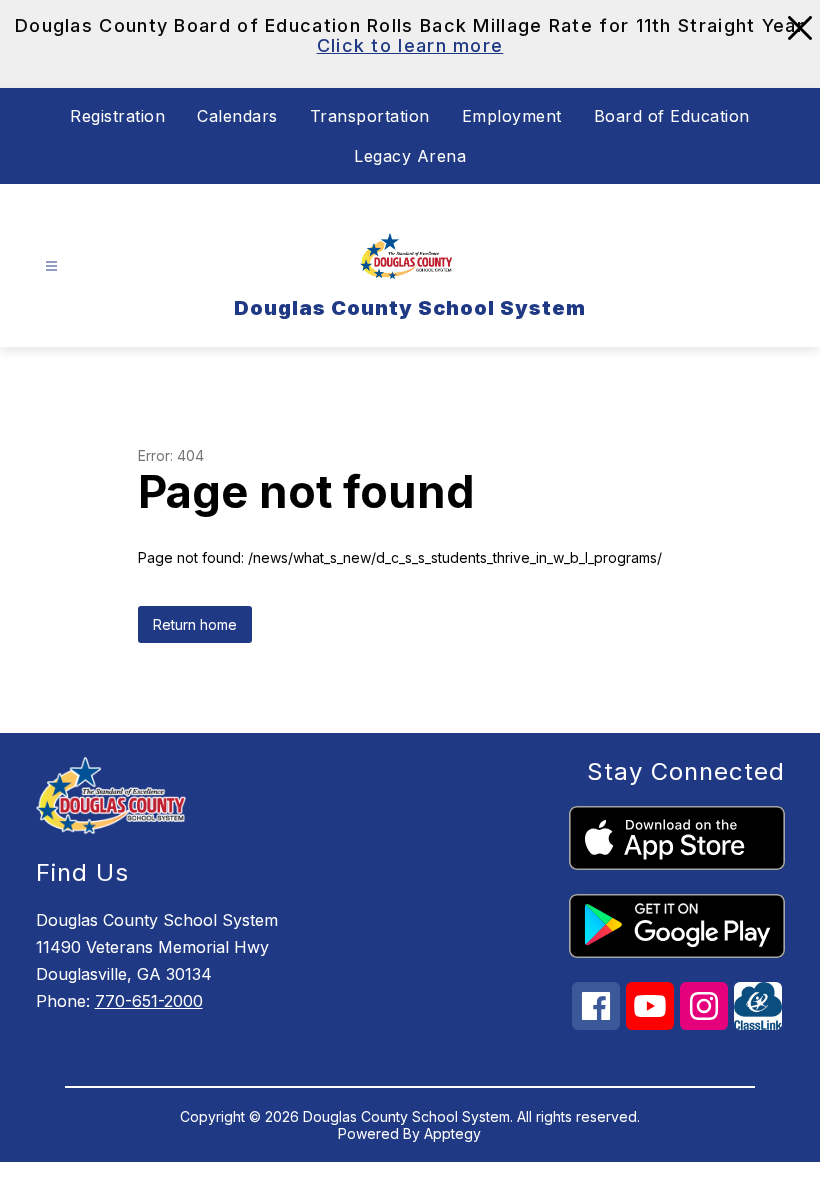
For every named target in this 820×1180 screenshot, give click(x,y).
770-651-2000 (149, 1001)
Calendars (237, 116)
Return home (195, 624)
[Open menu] (51, 265)
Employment (512, 116)
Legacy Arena (410, 156)
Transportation (370, 116)
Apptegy (452, 1133)
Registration (117, 116)
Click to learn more (410, 45)
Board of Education (672, 116)
